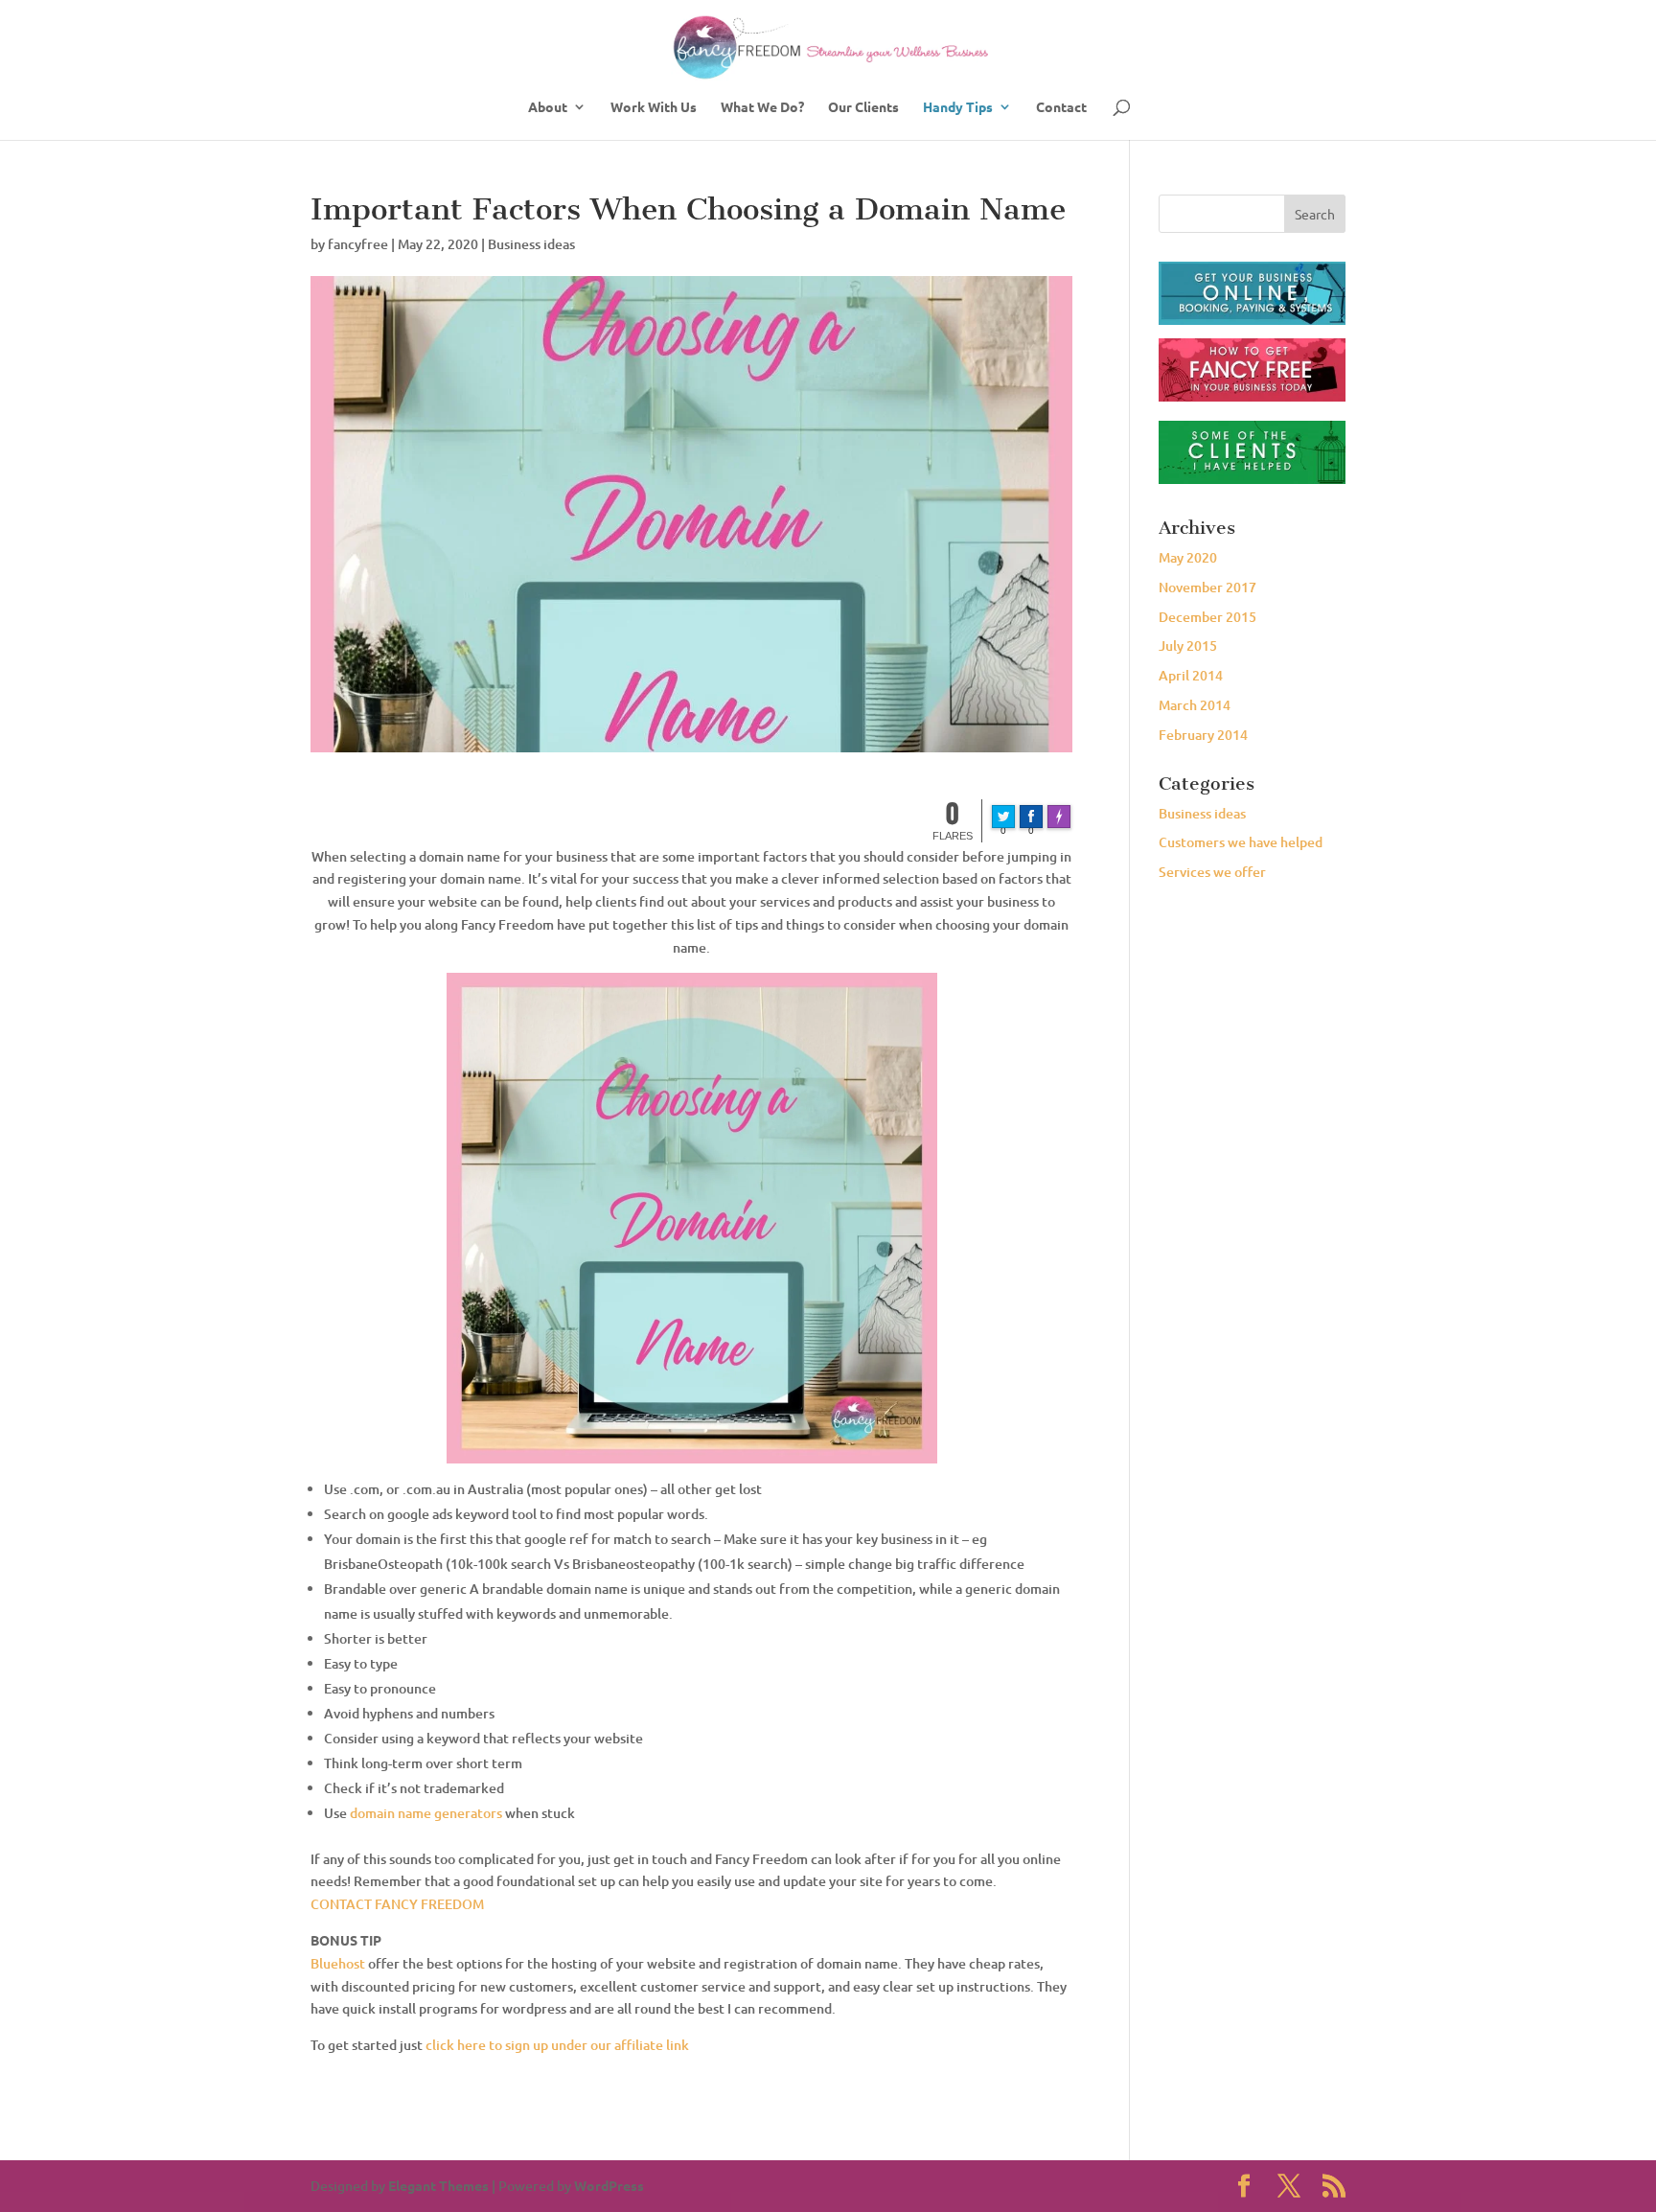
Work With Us (654, 107)
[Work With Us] (1252, 293)
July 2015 (1188, 645)
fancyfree (358, 244)
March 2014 (1195, 705)
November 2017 (1207, 587)
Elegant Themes (438, 2185)
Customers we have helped (1241, 842)
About (548, 107)
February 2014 (1203, 735)
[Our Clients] (1252, 479)
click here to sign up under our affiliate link (557, 2045)
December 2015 (1207, 617)
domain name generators (426, 1813)
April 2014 (1191, 675)
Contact (1061, 107)
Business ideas (531, 244)
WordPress (609, 2185)
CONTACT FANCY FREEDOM (397, 1904)
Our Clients (863, 107)
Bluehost (338, 1963)
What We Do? (762, 107)
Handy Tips (958, 107)
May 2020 (1188, 557)
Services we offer (1212, 872)
